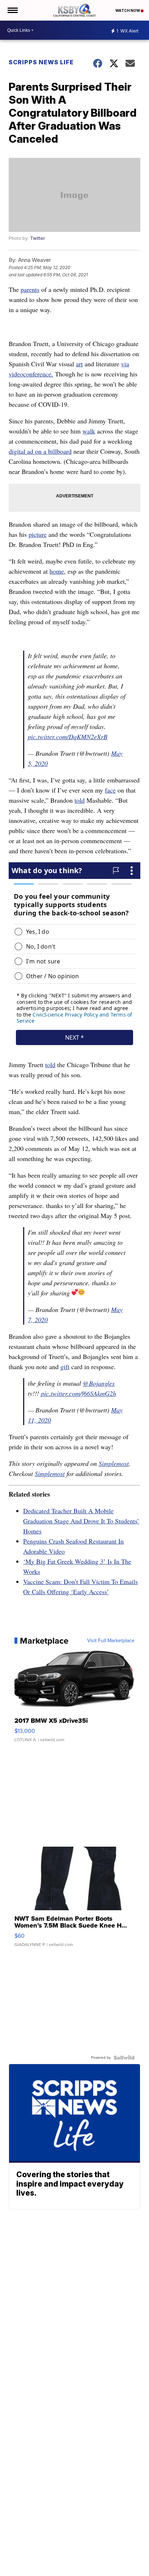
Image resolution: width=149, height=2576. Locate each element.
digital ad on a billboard (40, 451)
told (80, 800)
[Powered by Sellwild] (124, 2058)
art (79, 364)
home (57, 571)
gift (65, 1367)
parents (30, 289)
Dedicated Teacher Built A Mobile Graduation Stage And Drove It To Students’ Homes (81, 1521)
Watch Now (128, 10)
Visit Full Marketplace (111, 1641)
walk (89, 431)
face (110, 790)
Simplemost (114, 1463)
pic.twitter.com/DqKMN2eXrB (68, 737)
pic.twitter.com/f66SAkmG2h (78, 1393)
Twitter (37, 238)
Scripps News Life (41, 62)
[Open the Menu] (12, 10)
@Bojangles (99, 1383)
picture (38, 534)
